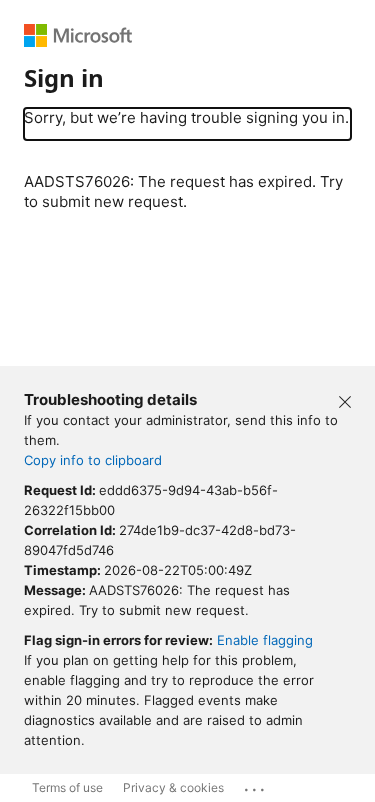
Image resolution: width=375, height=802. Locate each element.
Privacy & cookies (173, 787)
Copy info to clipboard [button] (93, 460)
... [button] (256, 785)
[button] (345, 400)
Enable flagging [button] (265, 640)
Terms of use (67, 787)
